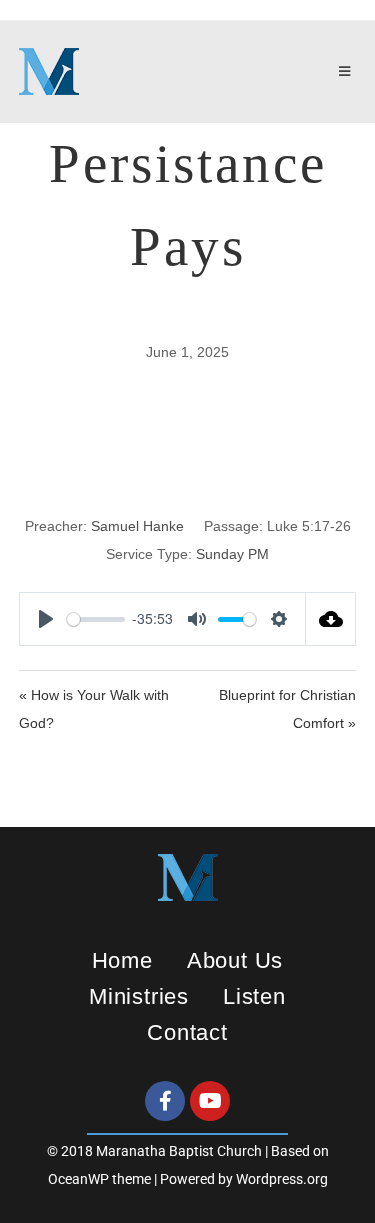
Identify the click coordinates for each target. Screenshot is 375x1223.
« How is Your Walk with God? (94, 709)
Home (122, 960)
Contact (187, 1032)
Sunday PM (232, 554)
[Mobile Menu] (348, 72)
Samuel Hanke (137, 526)
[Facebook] (165, 1101)
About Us (235, 960)
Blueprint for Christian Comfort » (287, 709)
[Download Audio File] (331, 619)
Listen (254, 996)
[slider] (96, 619)
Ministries (139, 996)
